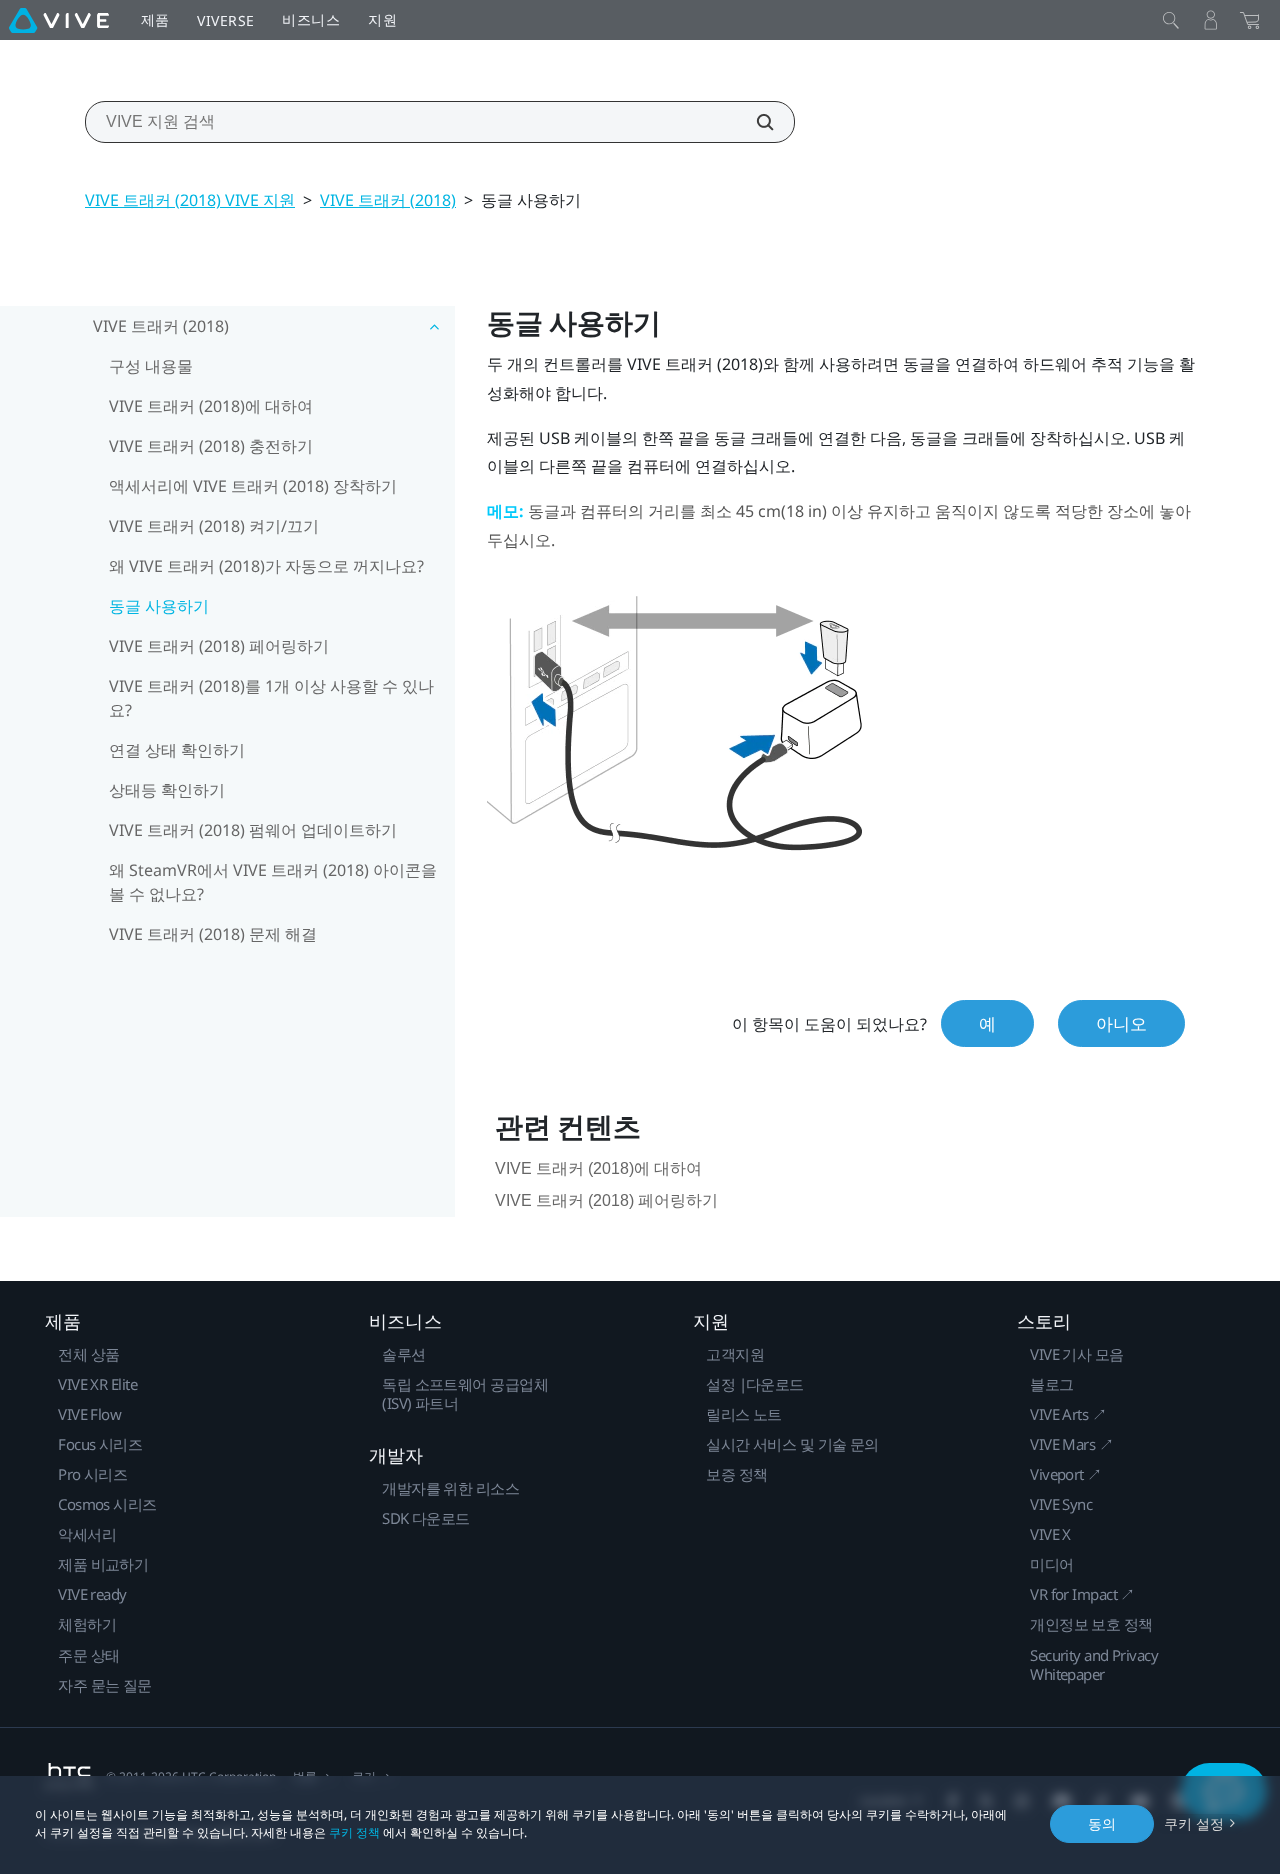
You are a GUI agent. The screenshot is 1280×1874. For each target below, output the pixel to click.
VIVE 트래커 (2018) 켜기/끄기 (214, 526)
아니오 (1121, 1023)
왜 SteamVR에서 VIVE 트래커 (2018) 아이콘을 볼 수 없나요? (273, 882)
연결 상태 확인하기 (177, 750)
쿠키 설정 (1194, 1823)
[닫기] (1171, 20)
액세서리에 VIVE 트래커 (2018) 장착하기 (253, 486)
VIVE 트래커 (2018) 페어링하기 (219, 646)
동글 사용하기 (159, 606)
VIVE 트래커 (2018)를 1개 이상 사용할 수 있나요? (271, 698)
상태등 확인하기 (167, 790)
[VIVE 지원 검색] (754, 122)
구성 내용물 (151, 366)
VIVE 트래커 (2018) (388, 200)
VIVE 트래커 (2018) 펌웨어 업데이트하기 (253, 830)
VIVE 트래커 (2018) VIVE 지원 (190, 200)
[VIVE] (59, 20)
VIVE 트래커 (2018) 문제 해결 (213, 934)
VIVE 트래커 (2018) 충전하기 (211, 446)
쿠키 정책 (354, 1832)
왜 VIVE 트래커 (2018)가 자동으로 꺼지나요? (266, 566)
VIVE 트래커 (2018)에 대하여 (211, 406)
